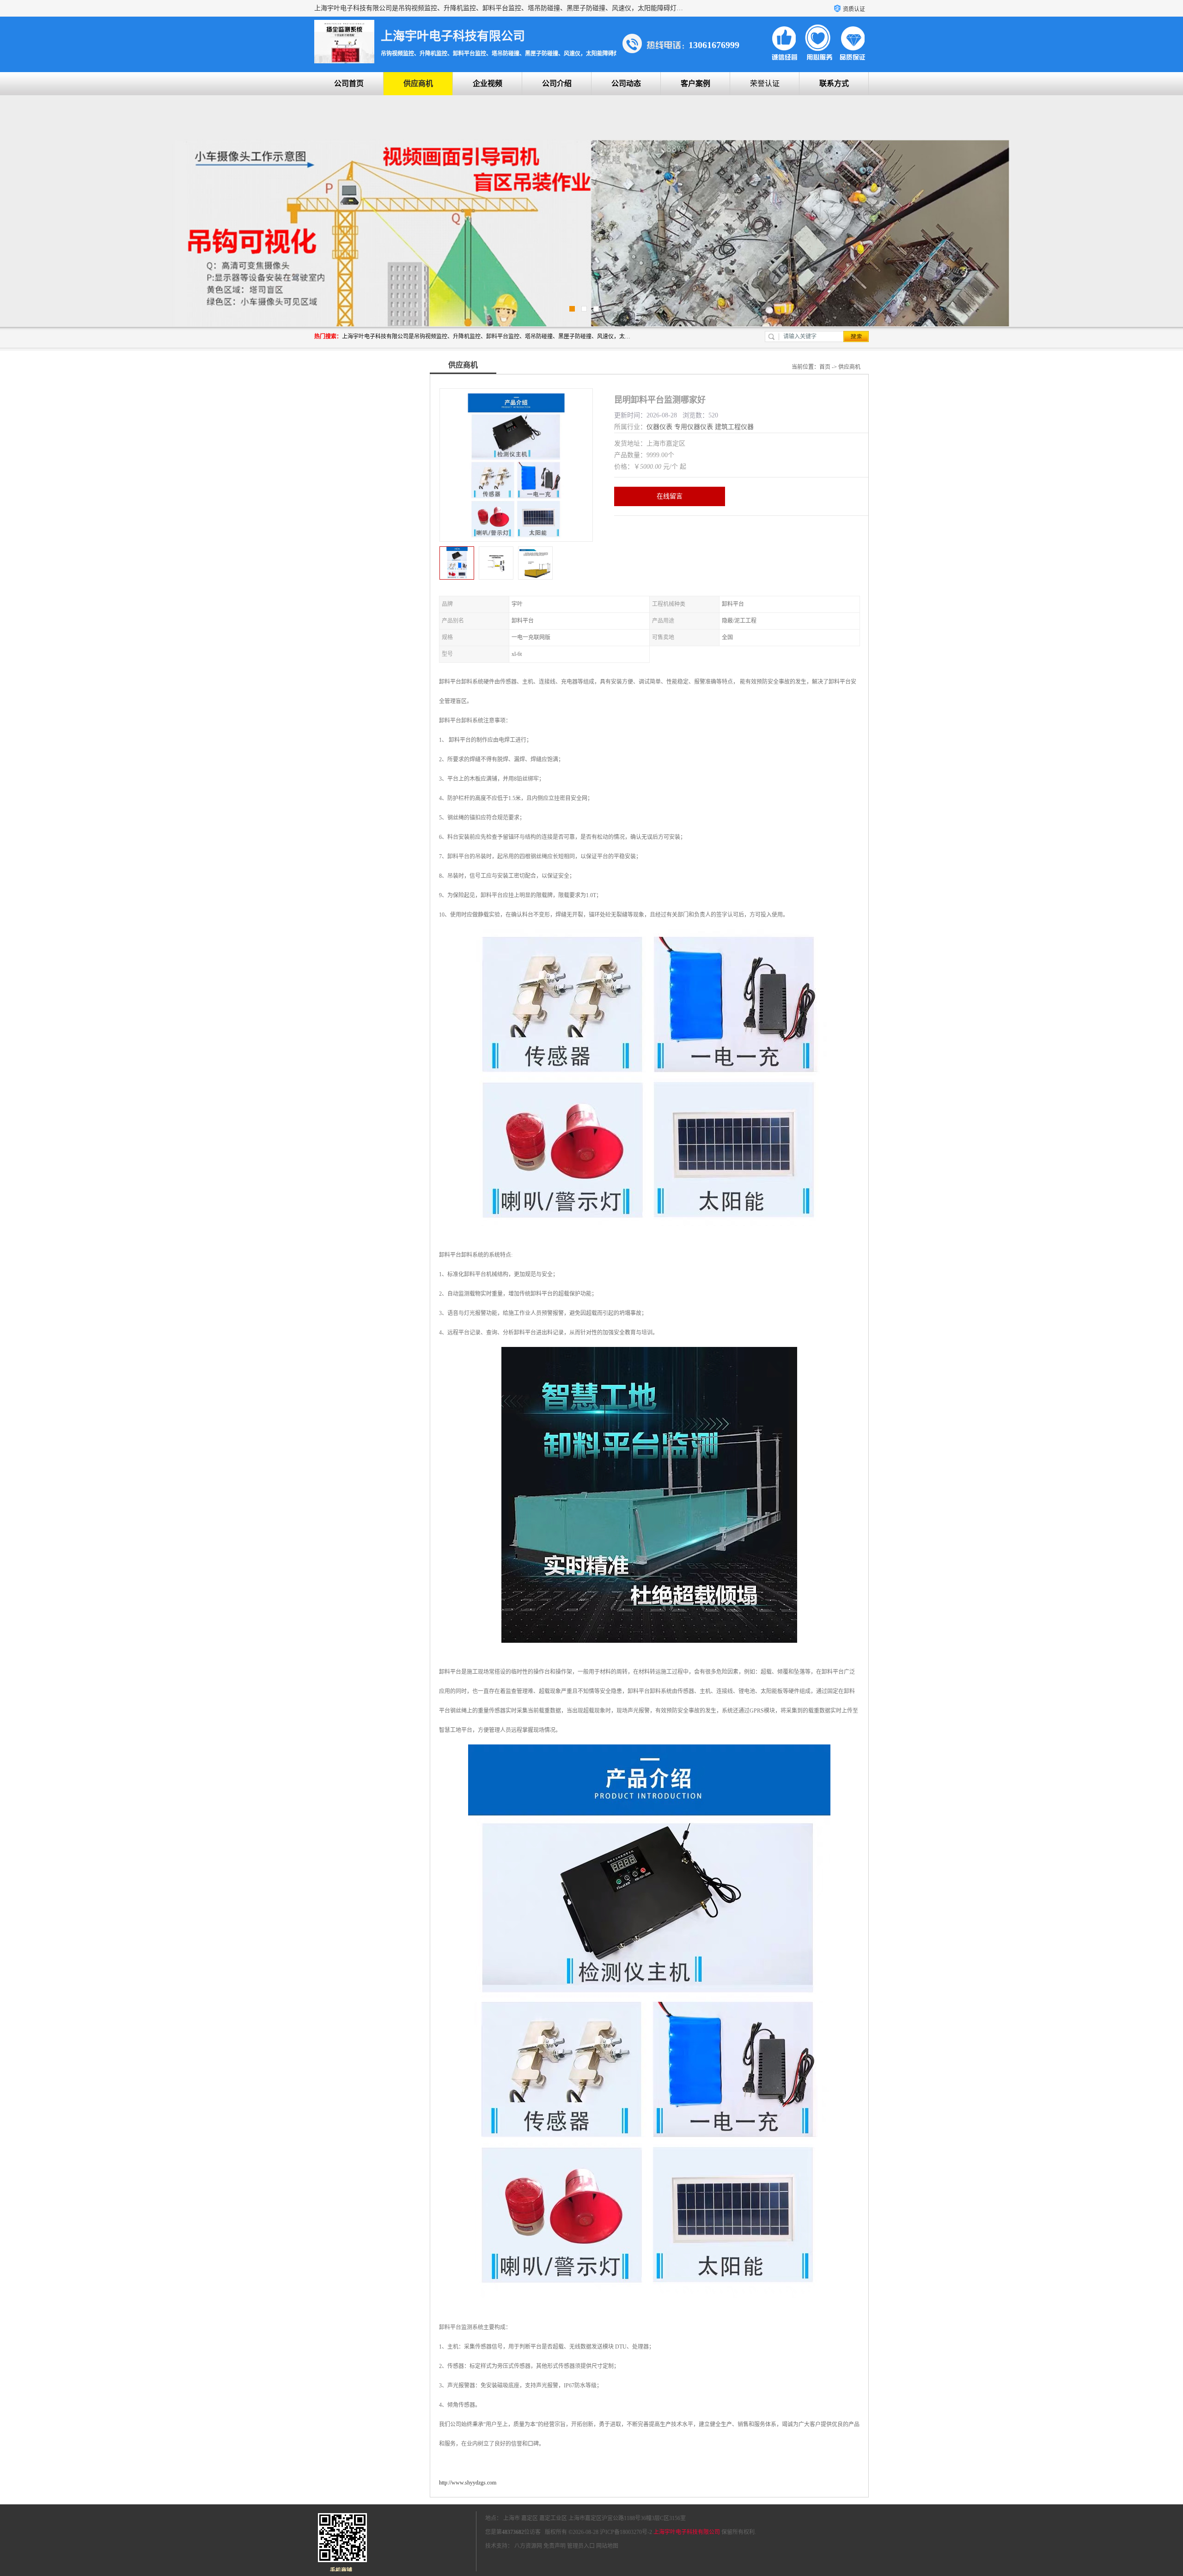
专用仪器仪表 (694, 427)
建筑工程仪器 (734, 427)
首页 (825, 367)
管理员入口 (581, 2546)
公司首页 (349, 83)
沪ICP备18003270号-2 (626, 2532)
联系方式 (834, 83)
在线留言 (670, 496)
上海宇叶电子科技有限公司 (687, 2532)
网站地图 (607, 2546)
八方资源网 (528, 2546)
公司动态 (626, 83)
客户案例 (695, 83)
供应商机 (418, 83)
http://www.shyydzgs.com (468, 2483)
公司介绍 (557, 83)
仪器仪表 (659, 427)
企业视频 (488, 83)
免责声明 (555, 2546)
